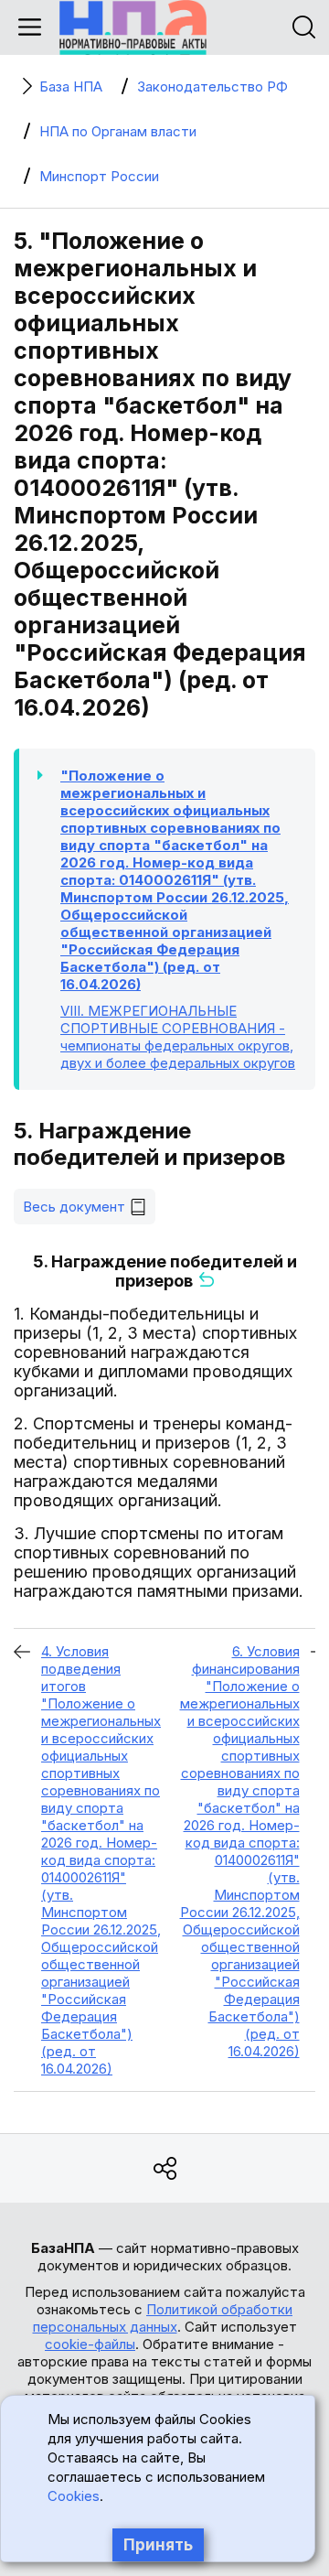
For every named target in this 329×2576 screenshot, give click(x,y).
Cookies (74, 2496)
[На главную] (133, 27)
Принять (158, 2545)
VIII (178, 1037)
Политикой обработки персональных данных (163, 2318)
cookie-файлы (90, 2344)
